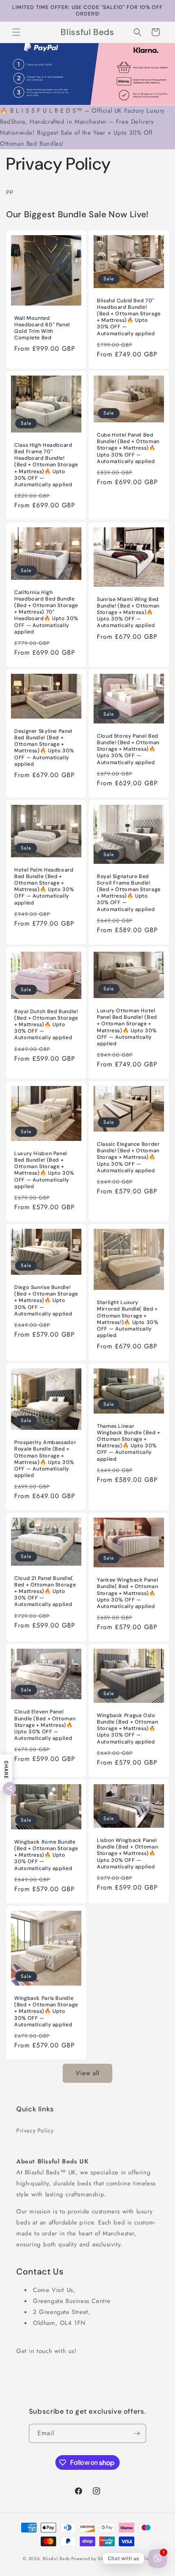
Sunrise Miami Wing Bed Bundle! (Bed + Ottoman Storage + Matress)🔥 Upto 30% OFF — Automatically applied (128, 612)
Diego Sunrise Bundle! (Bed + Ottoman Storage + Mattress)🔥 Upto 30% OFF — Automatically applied (46, 1301)
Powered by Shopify (93, 2559)
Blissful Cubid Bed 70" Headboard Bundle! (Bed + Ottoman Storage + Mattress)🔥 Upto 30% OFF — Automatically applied (129, 317)
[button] (16, 32)
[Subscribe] (137, 2433)
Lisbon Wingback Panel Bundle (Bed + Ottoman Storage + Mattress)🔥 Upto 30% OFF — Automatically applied (127, 1854)
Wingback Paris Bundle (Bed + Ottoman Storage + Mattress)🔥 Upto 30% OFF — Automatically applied (46, 2011)
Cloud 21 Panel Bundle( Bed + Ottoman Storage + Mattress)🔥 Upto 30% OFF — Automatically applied (45, 1592)
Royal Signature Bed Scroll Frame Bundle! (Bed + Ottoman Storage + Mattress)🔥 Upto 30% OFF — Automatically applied (129, 893)
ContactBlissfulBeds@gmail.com (60, 2368)
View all (87, 2073)
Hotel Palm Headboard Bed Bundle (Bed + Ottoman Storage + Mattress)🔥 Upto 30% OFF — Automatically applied (44, 886)
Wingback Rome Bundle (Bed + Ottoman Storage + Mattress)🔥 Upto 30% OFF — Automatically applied (46, 1855)
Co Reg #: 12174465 (47, 2385)
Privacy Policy (35, 2130)
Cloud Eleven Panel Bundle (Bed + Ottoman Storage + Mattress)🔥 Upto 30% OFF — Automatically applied (45, 1725)
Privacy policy (137, 2559)
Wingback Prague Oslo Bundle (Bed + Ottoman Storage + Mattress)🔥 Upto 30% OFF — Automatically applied (127, 1729)
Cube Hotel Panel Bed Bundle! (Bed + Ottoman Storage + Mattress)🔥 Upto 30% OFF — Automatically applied (128, 448)
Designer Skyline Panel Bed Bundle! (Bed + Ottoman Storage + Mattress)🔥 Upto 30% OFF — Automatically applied (44, 748)
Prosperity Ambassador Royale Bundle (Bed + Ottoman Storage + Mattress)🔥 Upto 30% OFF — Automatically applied (45, 1459)
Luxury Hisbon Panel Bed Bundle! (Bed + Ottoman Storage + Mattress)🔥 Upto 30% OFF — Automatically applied (44, 1170)
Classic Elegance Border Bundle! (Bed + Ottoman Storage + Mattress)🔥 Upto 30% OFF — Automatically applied (128, 1157)
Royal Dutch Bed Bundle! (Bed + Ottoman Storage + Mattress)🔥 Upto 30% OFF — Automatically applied (46, 1025)
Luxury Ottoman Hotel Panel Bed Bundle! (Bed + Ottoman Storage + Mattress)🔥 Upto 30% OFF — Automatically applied (127, 1027)
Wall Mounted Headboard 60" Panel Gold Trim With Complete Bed (42, 328)
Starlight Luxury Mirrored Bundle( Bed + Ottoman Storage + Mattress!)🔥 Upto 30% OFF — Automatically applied (128, 1319)
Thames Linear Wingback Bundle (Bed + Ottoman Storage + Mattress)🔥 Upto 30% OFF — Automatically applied (129, 1442)
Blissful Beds (56, 2559)
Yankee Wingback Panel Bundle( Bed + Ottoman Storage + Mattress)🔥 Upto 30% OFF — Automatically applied (127, 1593)
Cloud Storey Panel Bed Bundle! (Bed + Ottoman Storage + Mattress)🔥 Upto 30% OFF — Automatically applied (128, 749)
